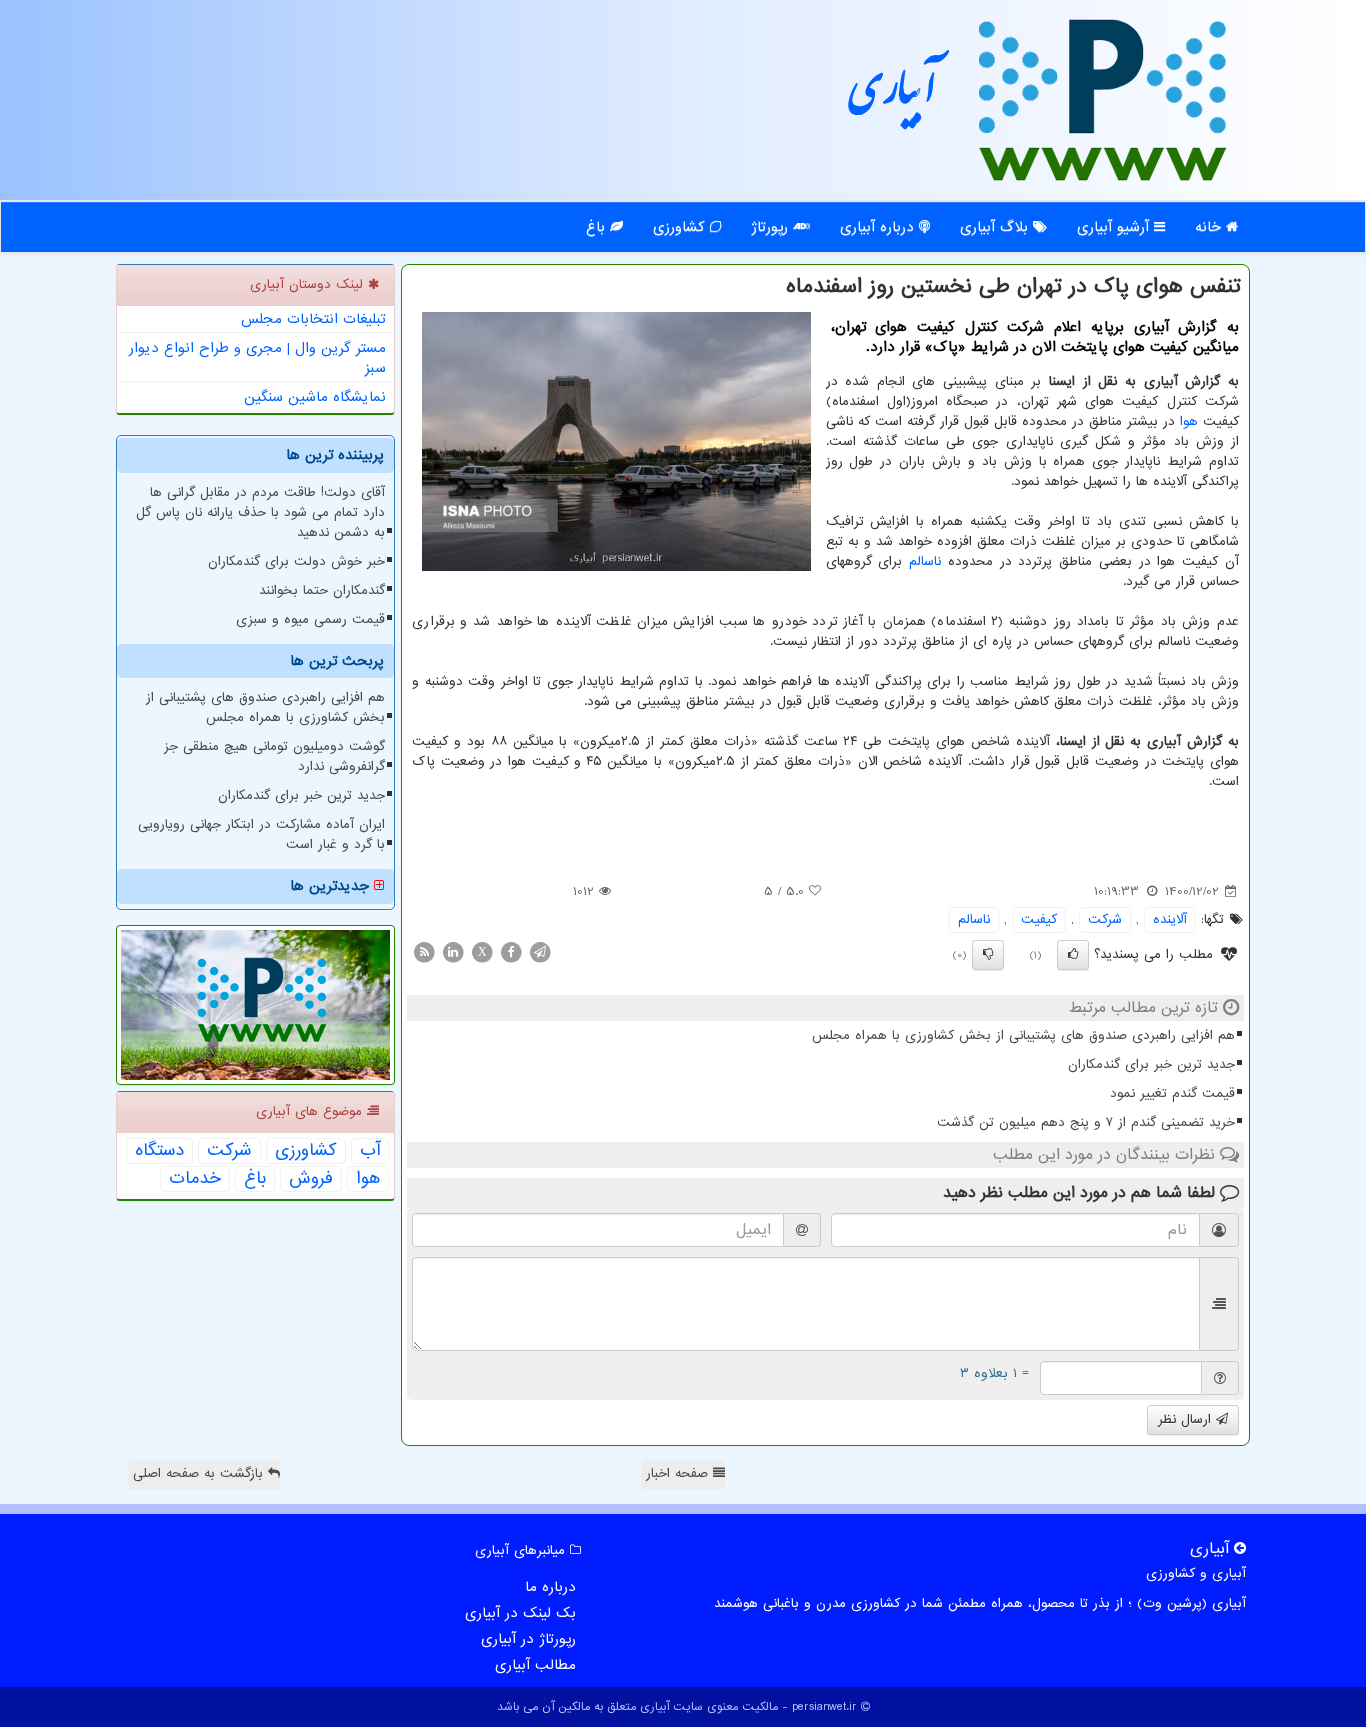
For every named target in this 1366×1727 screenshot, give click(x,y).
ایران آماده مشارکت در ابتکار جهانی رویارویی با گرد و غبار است (261, 834)
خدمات (195, 1179)
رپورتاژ (772, 227)
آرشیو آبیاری (1115, 227)
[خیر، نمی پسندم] (988, 955)
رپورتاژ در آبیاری (528, 1639)
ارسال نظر (1187, 1419)
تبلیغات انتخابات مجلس (313, 319)
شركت (1105, 919)
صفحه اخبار (679, 1473)
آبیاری (893, 97)
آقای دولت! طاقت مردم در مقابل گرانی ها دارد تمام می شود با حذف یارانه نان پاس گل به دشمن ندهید (260, 512)
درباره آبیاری (879, 227)
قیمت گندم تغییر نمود (1172, 1093)
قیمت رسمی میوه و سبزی (310, 619)
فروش (311, 1179)
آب (370, 1151)
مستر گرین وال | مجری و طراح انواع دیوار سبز (257, 358)
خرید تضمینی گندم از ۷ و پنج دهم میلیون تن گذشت (1086, 1122)
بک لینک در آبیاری (520, 1613)
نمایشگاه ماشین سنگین (315, 397)
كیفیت (1039, 919)
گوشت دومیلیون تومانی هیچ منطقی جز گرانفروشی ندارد (274, 756)
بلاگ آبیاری (996, 227)
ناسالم (925, 561)
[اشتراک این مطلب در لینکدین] (453, 951)
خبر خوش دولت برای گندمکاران (296, 561)
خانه (1210, 227)
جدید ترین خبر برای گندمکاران (1151, 1064)
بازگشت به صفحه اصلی (200, 1473)
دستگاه (159, 1151)
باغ (598, 227)
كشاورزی (306, 1151)
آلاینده (1170, 919)
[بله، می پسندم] (1073, 955)
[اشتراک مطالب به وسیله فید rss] (424, 951)
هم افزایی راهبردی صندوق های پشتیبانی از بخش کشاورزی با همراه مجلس (1023, 1035)
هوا (1189, 421)
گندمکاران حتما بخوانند (322, 590)
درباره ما (550, 1587)
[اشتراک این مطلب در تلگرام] (540, 951)
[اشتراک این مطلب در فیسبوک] (511, 951)
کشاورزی (681, 227)
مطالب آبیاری (535, 1665)
